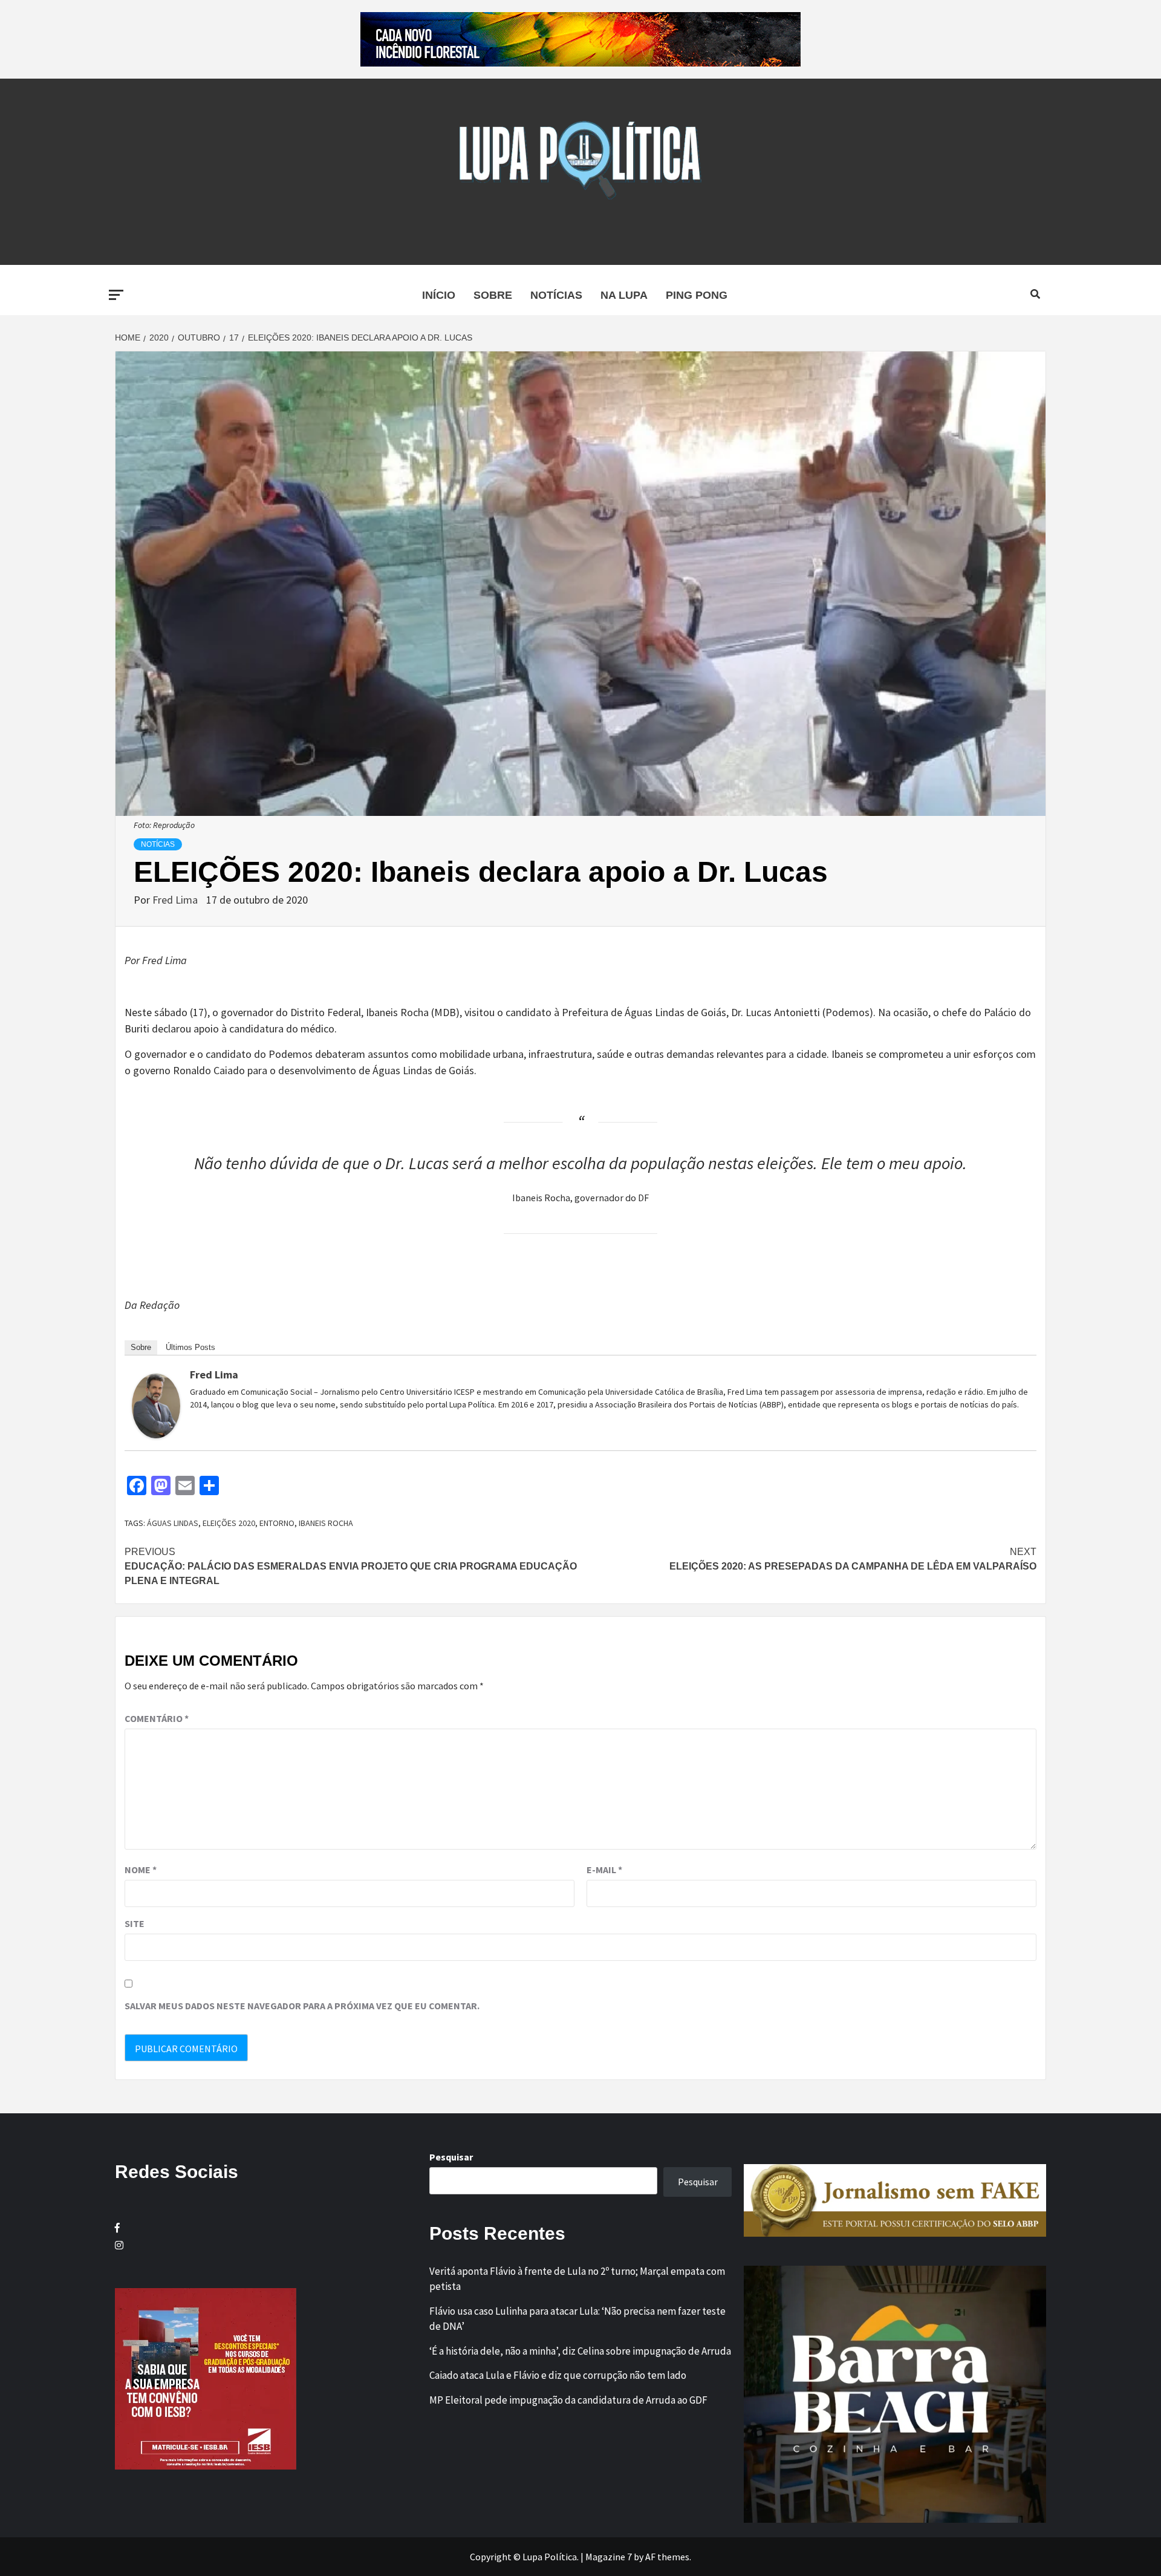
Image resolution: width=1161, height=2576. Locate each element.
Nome (141, 1870)
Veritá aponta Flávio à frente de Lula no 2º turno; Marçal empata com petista (577, 2279)
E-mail (604, 1870)
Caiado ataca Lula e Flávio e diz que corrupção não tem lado (558, 2375)
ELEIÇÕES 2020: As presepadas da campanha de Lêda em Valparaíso (853, 1559)
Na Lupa (624, 295)
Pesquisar (451, 2157)
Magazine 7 (609, 2557)
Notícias (556, 295)
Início (439, 295)
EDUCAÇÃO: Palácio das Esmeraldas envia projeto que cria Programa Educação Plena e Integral (351, 1566)
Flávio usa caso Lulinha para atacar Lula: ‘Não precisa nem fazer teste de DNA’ (577, 2319)
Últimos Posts (190, 1347)
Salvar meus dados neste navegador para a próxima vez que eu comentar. (302, 2006)
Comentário (157, 1718)
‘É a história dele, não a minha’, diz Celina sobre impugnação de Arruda (580, 2351)
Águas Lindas (173, 1523)
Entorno (277, 1523)
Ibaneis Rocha (326, 1523)
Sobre (493, 295)
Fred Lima (176, 900)
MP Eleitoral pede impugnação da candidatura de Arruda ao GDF (568, 2400)
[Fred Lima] (156, 1405)
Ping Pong (697, 295)
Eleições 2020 (229, 1523)
